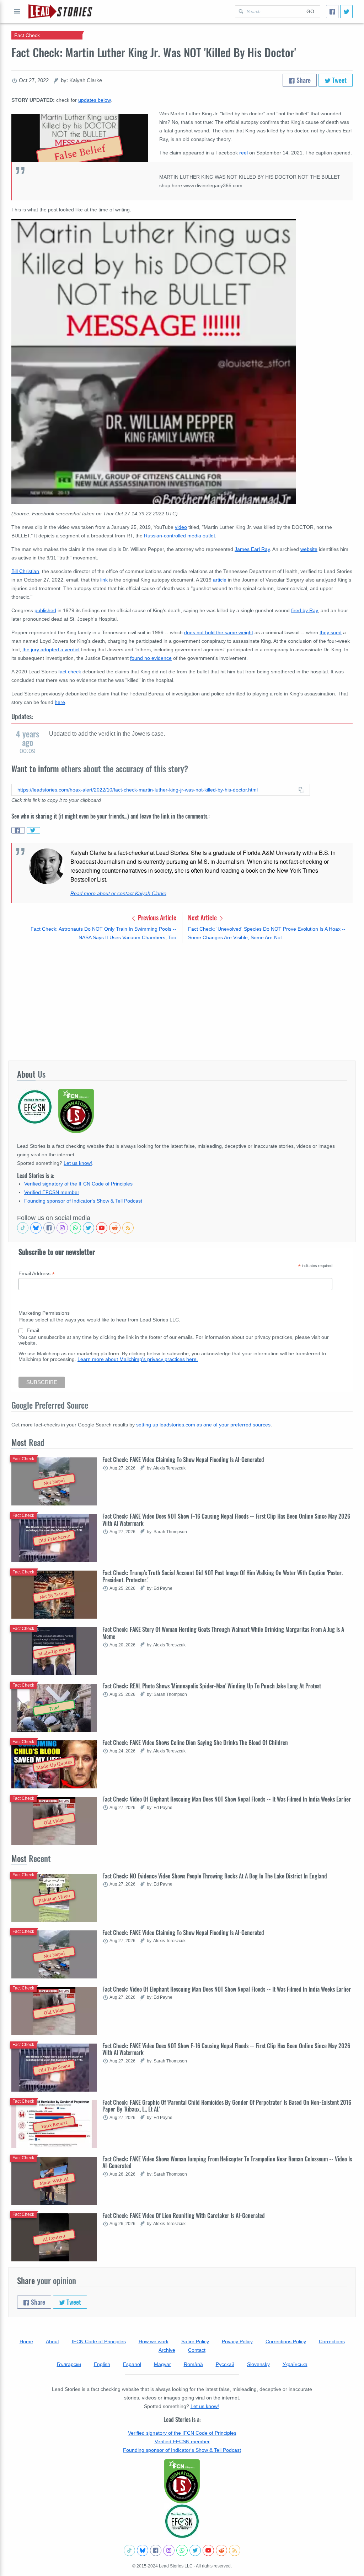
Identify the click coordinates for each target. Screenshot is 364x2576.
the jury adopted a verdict (51, 650)
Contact (197, 2350)
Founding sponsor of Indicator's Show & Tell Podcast (83, 1201)
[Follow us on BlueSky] (36, 1228)
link (104, 580)
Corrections (332, 2341)
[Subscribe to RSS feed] (128, 1228)
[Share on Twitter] (33, 830)
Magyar (162, 2364)
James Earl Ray (252, 549)
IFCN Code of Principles (99, 2341)
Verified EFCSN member (52, 1192)
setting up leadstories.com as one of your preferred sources (203, 1425)
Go (310, 11)
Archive (167, 2350)
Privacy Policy (237, 2341)
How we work (154, 2341)
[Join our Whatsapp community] (75, 1228)
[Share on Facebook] (18, 830)
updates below (94, 100)
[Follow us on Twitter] (89, 1228)
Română (193, 2364)
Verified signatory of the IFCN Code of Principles (78, 1184)
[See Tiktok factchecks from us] (23, 1228)
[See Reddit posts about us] (115, 1228)
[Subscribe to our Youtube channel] (102, 1228)
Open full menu (17, 11)
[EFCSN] (182, 2521)
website (309, 549)
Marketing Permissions (44, 1313)
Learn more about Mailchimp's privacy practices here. (138, 1359)
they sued (331, 632)
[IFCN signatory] (182, 2481)
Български (69, 2364)
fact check (70, 672)
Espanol (132, 2364)
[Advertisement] (182, 1002)
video (181, 527)
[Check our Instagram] (62, 1228)
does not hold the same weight (219, 632)
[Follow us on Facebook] (49, 1228)
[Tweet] (346, 12)
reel (243, 153)
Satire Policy (195, 2341)
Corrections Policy (286, 2341)
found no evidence (151, 658)
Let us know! (78, 1163)
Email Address (37, 1274)
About (52, 2341)
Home (26, 2341)
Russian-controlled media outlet (180, 536)
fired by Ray (304, 610)
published (45, 610)
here (60, 702)
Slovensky (258, 2364)
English (102, 2364)
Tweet (339, 80)
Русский (225, 2364)
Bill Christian (25, 571)
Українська (295, 2364)
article (220, 580)
